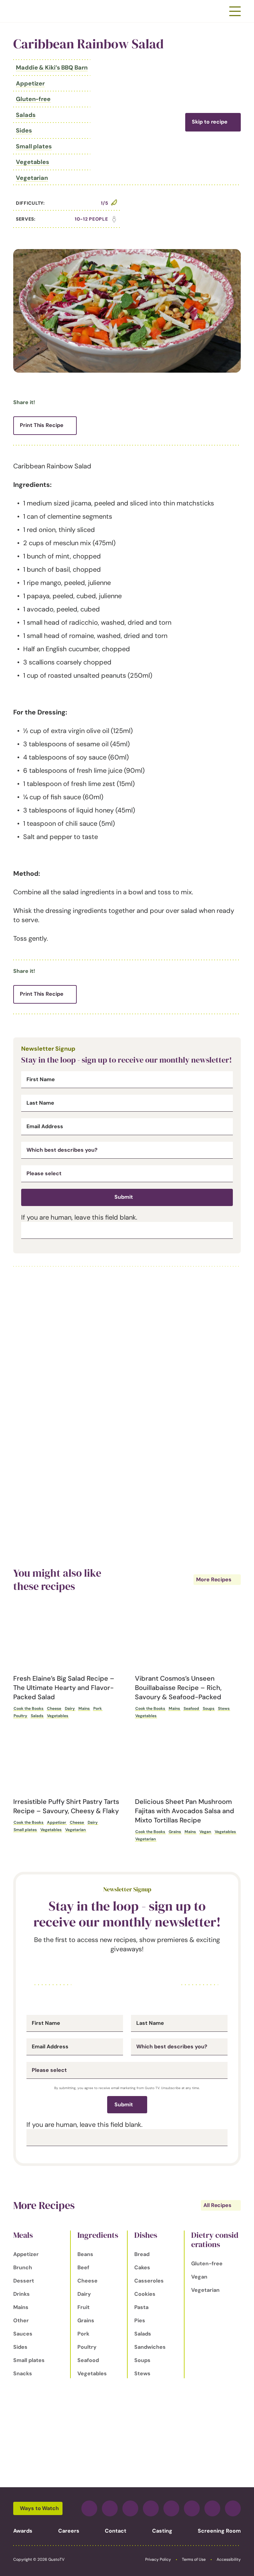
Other (21, 2320)
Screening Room (219, 2531)
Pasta (141, 2307)
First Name (41, 1079)
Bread (142, 2254)
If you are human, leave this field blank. (79, 1217)
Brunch (23, 2267)
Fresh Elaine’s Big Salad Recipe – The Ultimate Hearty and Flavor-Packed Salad (64, 1688)
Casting (162, 2531)
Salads (26, 115)
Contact (116, 2531)
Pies (140, 2320)
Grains (175, 1832)
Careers (69, 2531)
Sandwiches (150, 2347)
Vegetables (33, 162)
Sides (24, 131)
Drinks (21, 2294)
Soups (209, 1709)
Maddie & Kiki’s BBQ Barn (52, 68)
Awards (23, 2531)
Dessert (24, 2281)
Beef (83, 2267)
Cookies (145, 2294)
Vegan (205, 1832)
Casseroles (149, 2281)
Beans (85, 2254)
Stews (224, 1709)
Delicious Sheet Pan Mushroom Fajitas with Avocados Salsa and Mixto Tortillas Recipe (185, 1811)
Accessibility (229, 2559)
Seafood (191, 1709)
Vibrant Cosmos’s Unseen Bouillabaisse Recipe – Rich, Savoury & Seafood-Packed (178, 1688)
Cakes (142, 2267)
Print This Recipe (42, 425)
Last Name (40, 1103)
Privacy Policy (158, 2559)
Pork (98, 1709)
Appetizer (30, 83)
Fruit (84, 2307)
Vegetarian (32, 178)
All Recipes (217, 2205)
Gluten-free (33, 99)
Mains (84, 1709)
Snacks (23, 2373)
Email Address (45, 1127)
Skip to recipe (210, 122)
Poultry (20, 1716)
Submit (124, 1197)
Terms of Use (194, 2559)
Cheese (54, 1709)
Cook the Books (28, 1709)
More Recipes (214, 1579)
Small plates (34, 146)
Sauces (23, 2334)
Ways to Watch (39, 2508)
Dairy (70, 1709)
